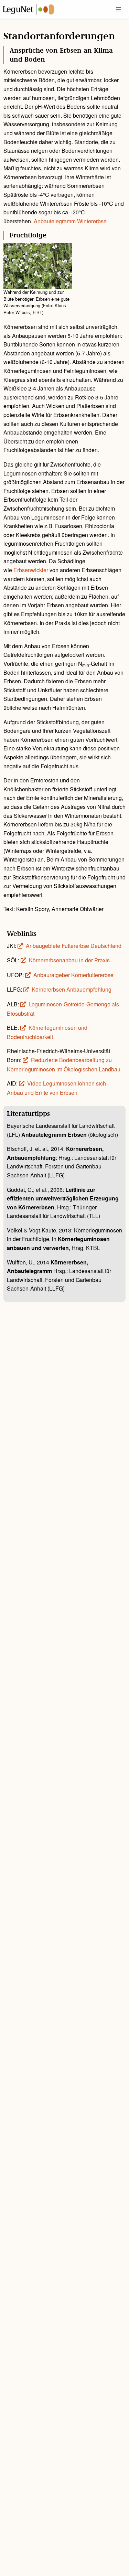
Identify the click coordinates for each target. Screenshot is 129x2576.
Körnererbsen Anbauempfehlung (72, 989)
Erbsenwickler (31, 570)
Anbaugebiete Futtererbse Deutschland (74, 946)
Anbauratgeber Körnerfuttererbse (73, 975)
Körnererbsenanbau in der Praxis (69, 960)
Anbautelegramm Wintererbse (70, 221)
